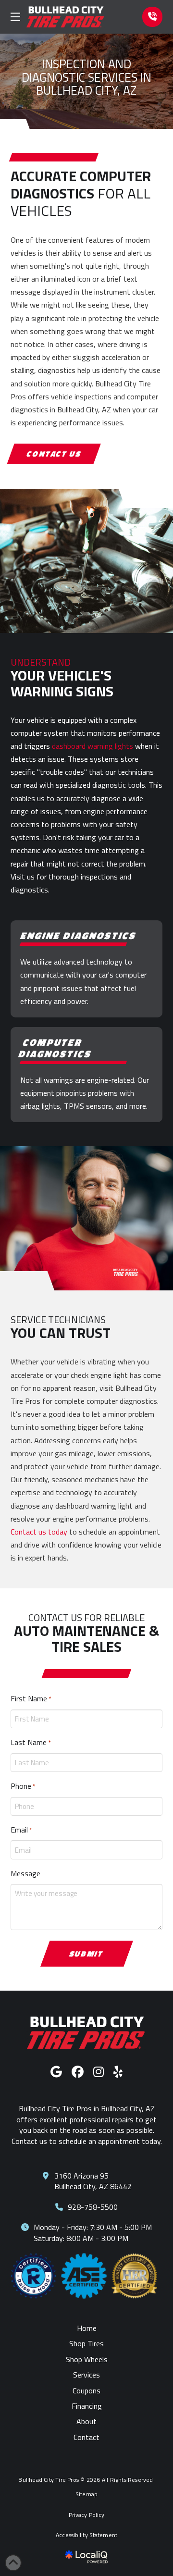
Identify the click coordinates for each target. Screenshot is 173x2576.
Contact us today (39, 1532)
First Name (31, 1698)
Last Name (31, 1742)
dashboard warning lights (93, 746)
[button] (15, 17)
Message (25, 1873)
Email (21, 1830)
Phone (23, 1786)
